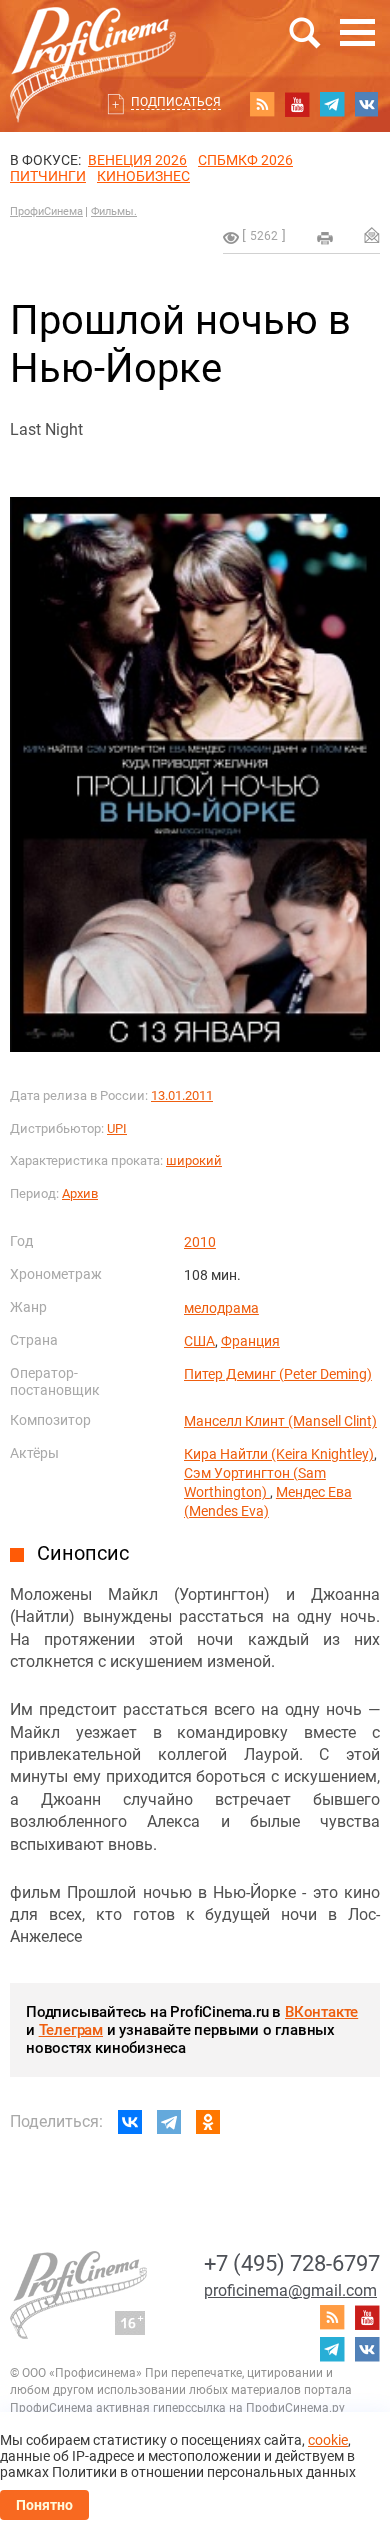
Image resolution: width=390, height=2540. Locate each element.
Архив (80, 1193)
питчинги (48, 176)
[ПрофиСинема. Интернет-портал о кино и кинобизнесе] (93, 41)
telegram (332, 104)
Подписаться (176, 102)
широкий (194, 1160)
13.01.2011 (182, 1095)
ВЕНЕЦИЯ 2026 (137, 160)
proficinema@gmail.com (290, 2290)
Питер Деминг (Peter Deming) (278, 1374)
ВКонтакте (321, 2012)
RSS (262, 104)
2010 (200, 1242)
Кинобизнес (143, 176)
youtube (297, 104)
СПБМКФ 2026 (245, 160)
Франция (250, 1341)
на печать (325, 238)
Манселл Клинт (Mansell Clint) (280, 1421)
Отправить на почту (372, 235)
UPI (117, 1128)
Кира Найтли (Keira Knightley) (279, 1454)
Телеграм (71, 2030)
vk (367, 104)
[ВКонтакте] (130, 2122)
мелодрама (221, 1308)
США (199, 1341)
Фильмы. (114, 211)
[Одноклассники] (208, 2122)
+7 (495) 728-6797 (292, 2263)
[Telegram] (169, 2122)
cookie (328, 2440)
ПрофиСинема (46, 211)
